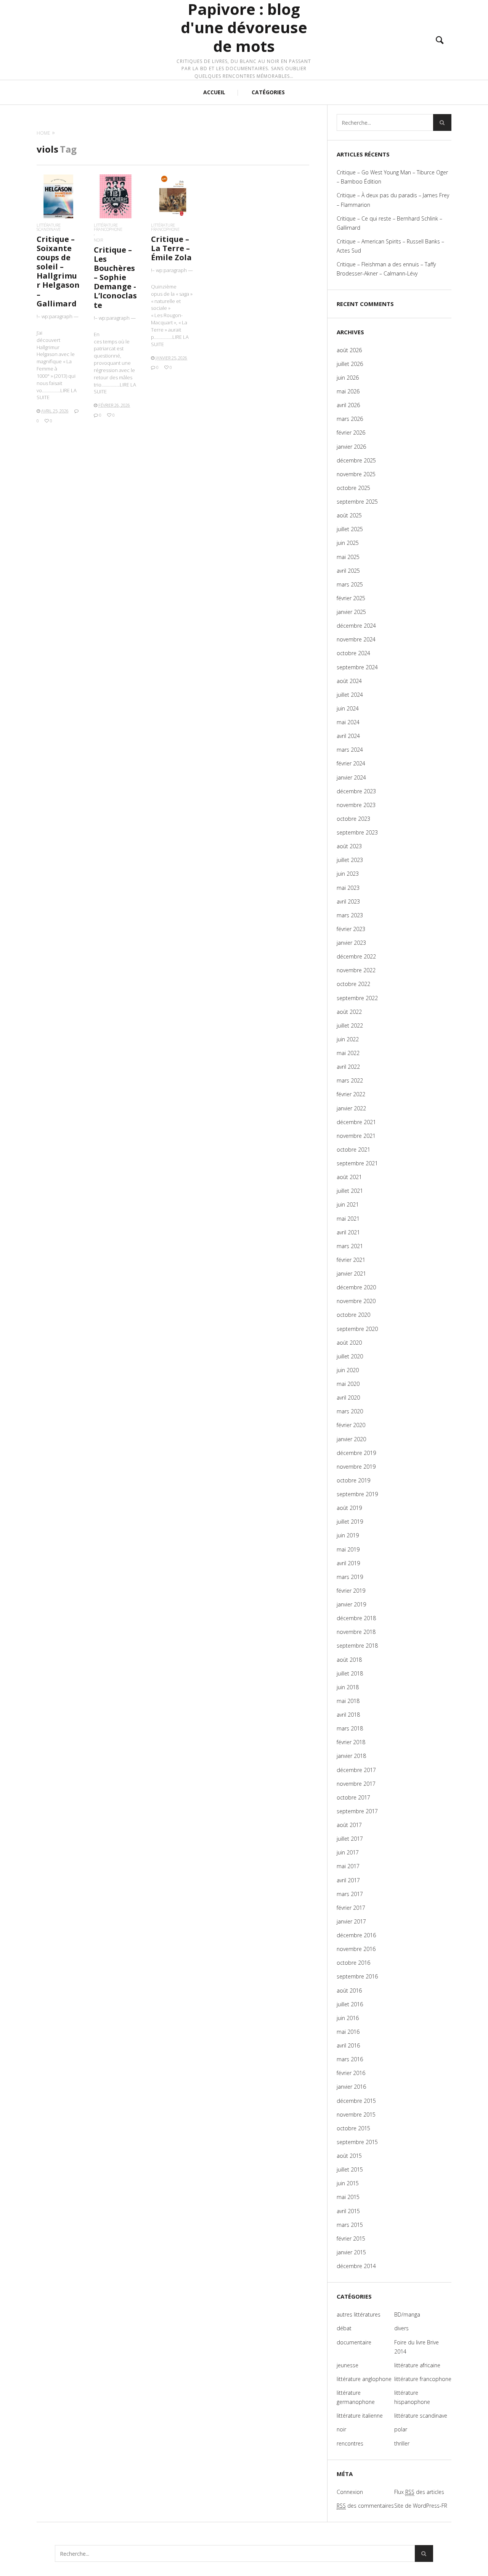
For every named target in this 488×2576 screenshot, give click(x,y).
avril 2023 (348, 901)
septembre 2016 (357, 1976)
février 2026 (351, 433)
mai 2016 (348, 2032)
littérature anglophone (364, 2379)
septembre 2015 (357, 2142)
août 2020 (349, 1343)
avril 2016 (348, 2045)
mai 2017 (348, 1866)
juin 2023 (348, 874)
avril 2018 (348, 1715)
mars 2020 (350, 1411)
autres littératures (359, 2314)
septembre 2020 (357, 1329)
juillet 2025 (350, 529)
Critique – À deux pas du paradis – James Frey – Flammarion (393, 200)
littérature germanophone (356, 2397)
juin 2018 (348, 1687)
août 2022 (349, 1012)
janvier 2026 (351, 447)
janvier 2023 (351, 943)
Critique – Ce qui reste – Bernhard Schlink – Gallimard (389, 223)
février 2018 (351, 1742)
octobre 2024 (353, 653)
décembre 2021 (356, 1122)
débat (344, 2328)
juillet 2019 (350, 1522)
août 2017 (349, 1825)
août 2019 (349, 1508)
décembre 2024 (356, 626)
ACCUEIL (214, 92)
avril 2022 (348, 1067)
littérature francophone (108, 227)
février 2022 (351, 1094)
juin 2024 (348, 708)
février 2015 (351, 2238)
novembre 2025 (356, 474)
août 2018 (349, 1660)
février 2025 (351, 598)
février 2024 (351, 763)
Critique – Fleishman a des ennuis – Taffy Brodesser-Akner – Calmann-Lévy (386, 269)
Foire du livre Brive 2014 (417, 2347)
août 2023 (349, 846)
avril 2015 (348, 2211)
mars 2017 (350, 1894)
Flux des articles (419, 2492)
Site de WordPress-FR (421, 2506)
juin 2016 (348, 2018)
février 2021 (351, 1260)
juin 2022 (348, 1039)
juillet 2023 (350, 860)
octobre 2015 (353, 2128)
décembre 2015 (356, 2101)
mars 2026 (350, 419)
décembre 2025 (356, 460)
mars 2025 (350, 584)
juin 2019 (348, 1535)
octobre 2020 (353, 1315)
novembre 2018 (356, 1632)
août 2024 (349, 681)
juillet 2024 (350, 695)
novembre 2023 (356, 805)
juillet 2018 (350, 1673)
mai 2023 (348, 888)
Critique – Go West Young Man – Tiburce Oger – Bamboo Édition (392, 177)
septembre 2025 (357, 502)
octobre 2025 (353, 488)
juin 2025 (348, 543)
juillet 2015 (350, 2169)
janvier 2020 (351, 1439)
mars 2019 (350, 1577)
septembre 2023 (357, 832)
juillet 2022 (350, 1025)
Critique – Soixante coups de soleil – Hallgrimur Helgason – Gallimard (58, 271)
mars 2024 (350, 750)
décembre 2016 (356, 1935)
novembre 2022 (356, 970)
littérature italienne (360, 2416)
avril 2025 (348, 571)
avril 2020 (348, 1398)
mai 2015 (348, 2197)
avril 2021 (348, 1232)
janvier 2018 (351, 1756)
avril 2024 (348, 736)
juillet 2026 (350, 364)
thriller (402, 2443)
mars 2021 (350, 1246)
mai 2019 (348, 1549)
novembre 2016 (356, 1949)
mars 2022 (350, 1080)
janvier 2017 (351, 1921)
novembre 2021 (356, 1136)
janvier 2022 (351, 1108)
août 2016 (349, 1990)
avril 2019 (348, 1563)
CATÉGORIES (268, 92)
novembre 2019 (356, 1467)
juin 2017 (348, 1852)
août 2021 (349, 1177)
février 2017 (351, 1908)
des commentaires (365, 2506)
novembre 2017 (356, 1784)
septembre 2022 (357, 998)
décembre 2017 (356, 1770)
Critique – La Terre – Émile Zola (171, 248)
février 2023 (351, 929)
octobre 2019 (353, 1480)
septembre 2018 (357, 1646)
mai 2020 (348, 1384)
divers (401, 2328)
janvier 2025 (351, 612)
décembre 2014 (356, 2266)
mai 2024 (348, 722)
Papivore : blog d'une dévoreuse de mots (244, 28)
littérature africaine (417, 2365)
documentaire (354, 2342)
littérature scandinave (49, 227)
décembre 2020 (356, 1287)
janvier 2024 (351, 777)
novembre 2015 (356, 2114)
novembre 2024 (356, 639)
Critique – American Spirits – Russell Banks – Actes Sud (390, 246)
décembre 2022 (356, 956)
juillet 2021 (350, 1191)
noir (98, 240)
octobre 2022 (353, 984)
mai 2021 (348, 1219)
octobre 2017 (353, 1797)
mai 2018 (348, 1701)
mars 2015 (350, 2225)
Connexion (350, 2492)
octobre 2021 (353, 1149)
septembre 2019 (357, 1494)
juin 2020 (348, 1370)
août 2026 (349, 350)
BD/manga (407, 2314)
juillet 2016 (350, 2004)
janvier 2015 (351, 2252)
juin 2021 (348, 1204)
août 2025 (349, 515)
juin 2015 (348, 2183)
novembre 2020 (356, 1301)
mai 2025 (348, 557)
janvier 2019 (351, 1604)
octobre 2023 (353, 819)
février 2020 (351, 1425)
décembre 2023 (356, 791)
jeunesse (348, 2365)
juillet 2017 (350, 1839)
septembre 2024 (357, 667)
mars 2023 (350, 915)
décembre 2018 (356, 1618)
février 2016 (351, 2073)
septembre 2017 (357, 1811)
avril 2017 (348, 1880)
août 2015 (349, 2156)
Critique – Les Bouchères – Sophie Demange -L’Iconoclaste (115, 277)
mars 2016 (350, 2059)
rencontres (350, 2443)
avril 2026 (348, 405)
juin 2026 (348, 378)
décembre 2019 (356, 1453)
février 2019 (351, 1591)
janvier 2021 (351, 1274)
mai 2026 (348, 391)
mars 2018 (350, 1728)
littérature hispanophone (412, 2397)
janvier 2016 (351, 2087)
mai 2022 (348, 1053)
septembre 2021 (357, 1163)
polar (401, 2429)
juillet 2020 (350, 1356)
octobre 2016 (353, 1963)
